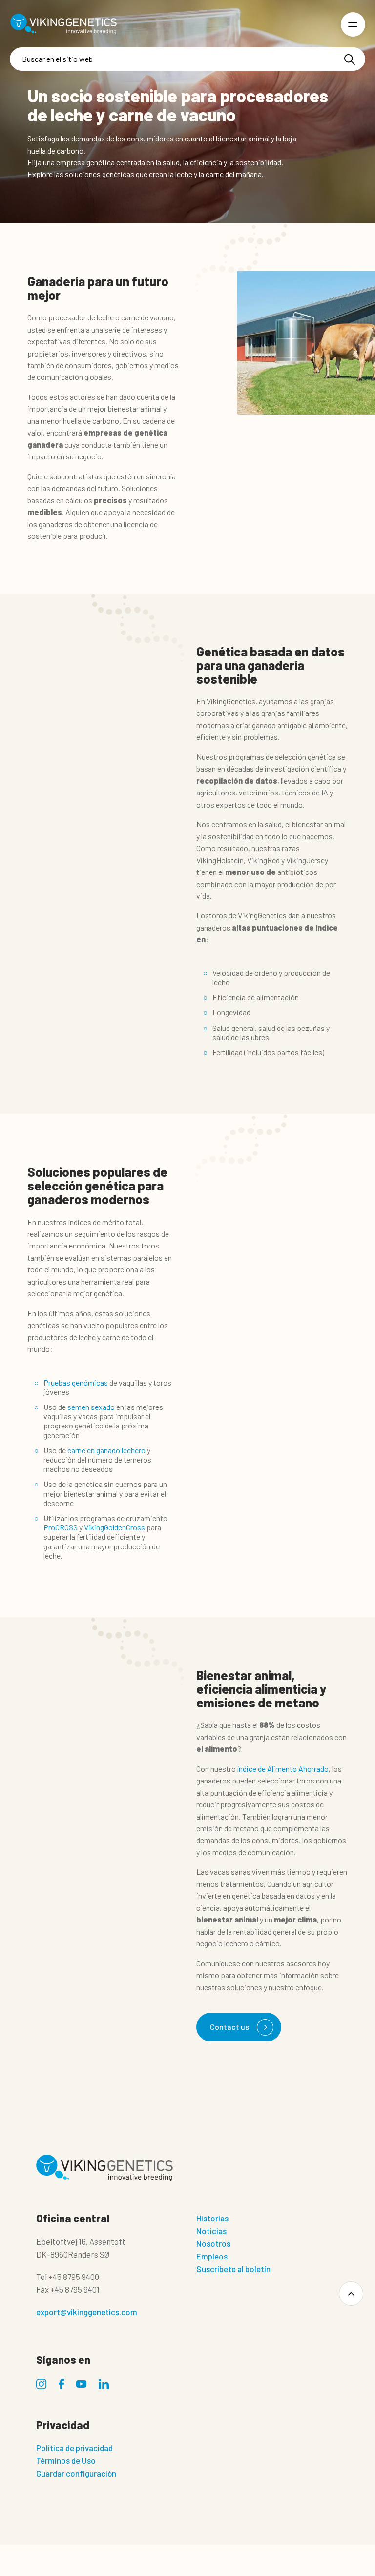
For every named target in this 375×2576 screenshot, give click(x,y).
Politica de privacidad (74, 2448)
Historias (212, 2218)
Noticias (211, 2231)
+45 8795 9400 (74, 2277)
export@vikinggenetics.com (87, 2312)
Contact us (229, 2027)
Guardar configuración (76, 2473)
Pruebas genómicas (76, 1382)
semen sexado (91, 1407)
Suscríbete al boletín (233, 2269)
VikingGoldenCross (115, 1527)
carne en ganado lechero (106, 1450)
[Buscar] (350, 59)
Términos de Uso (66, 2460)
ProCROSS (61, 1527)
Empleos (212, 2256)
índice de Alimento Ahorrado (282, 1769)
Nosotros (213, 2243)
